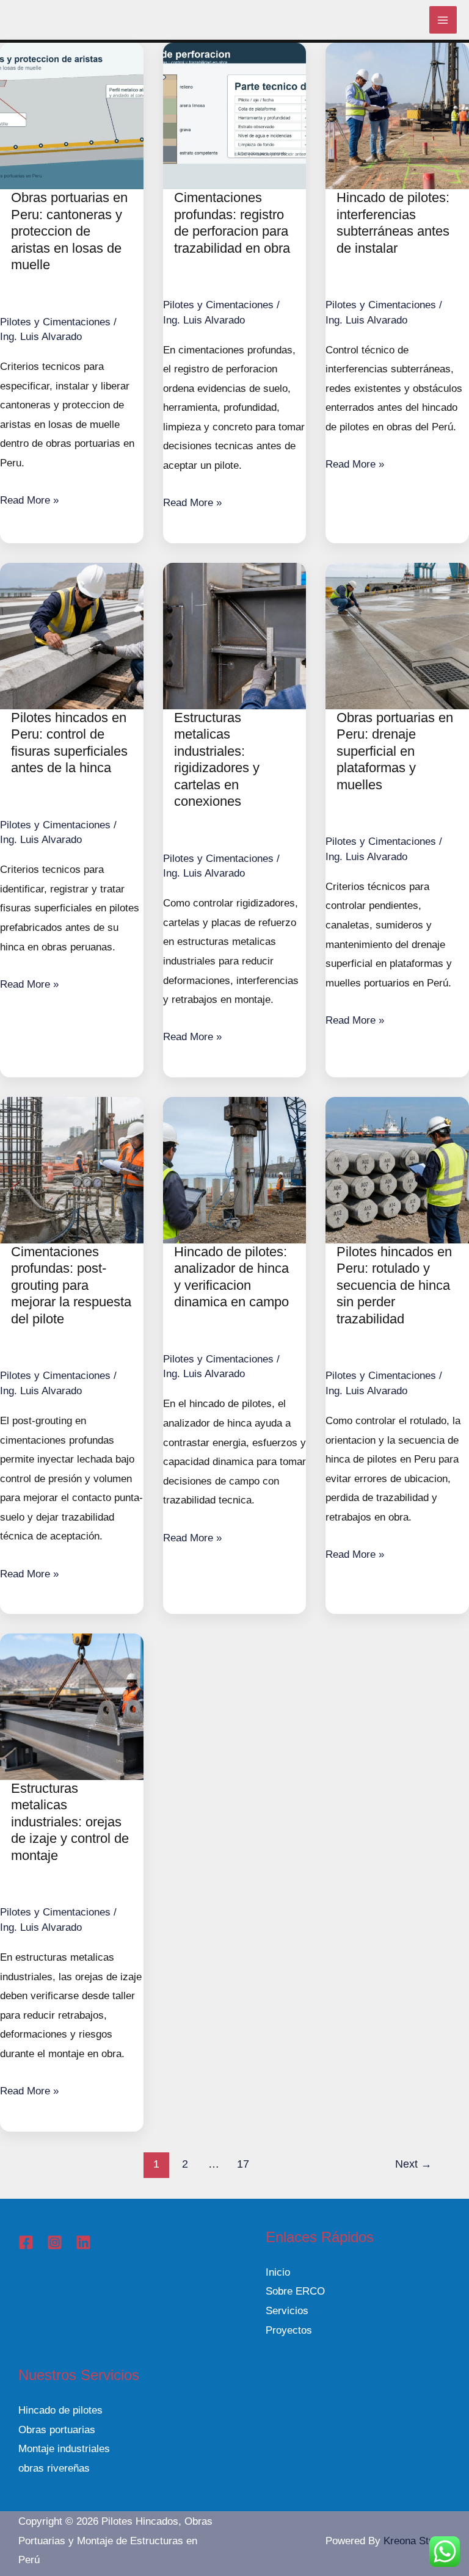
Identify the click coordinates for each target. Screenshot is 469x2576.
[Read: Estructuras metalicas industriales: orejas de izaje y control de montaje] (72, 1706)
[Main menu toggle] (443, 20)
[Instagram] (55, 2242)
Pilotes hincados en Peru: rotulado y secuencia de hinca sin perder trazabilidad (394, 1285)
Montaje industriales (64, 2449)
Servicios (287, 2311)
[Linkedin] (83, 2242)
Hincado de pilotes (60, 2410)
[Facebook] (26, 2242)
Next (413, 2164)
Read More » (29, 500)
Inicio (278, 2272)
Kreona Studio (416, 2541)
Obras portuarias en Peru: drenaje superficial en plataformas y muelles (395, 751)
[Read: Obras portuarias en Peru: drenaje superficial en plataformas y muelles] (397, 635)
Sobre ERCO (295, 2291)
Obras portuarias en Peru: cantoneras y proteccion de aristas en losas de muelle (69, 231)
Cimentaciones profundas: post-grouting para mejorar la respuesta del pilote (71, 1285)
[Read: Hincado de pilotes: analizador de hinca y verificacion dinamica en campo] (235, 1169)
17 (243, 2164)
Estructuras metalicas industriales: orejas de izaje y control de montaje (70, 1822)
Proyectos (289, 2330)
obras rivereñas (54, 2468)
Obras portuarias (57, 2430)
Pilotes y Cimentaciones (55, 322)
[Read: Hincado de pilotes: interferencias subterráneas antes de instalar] (397, 115)
